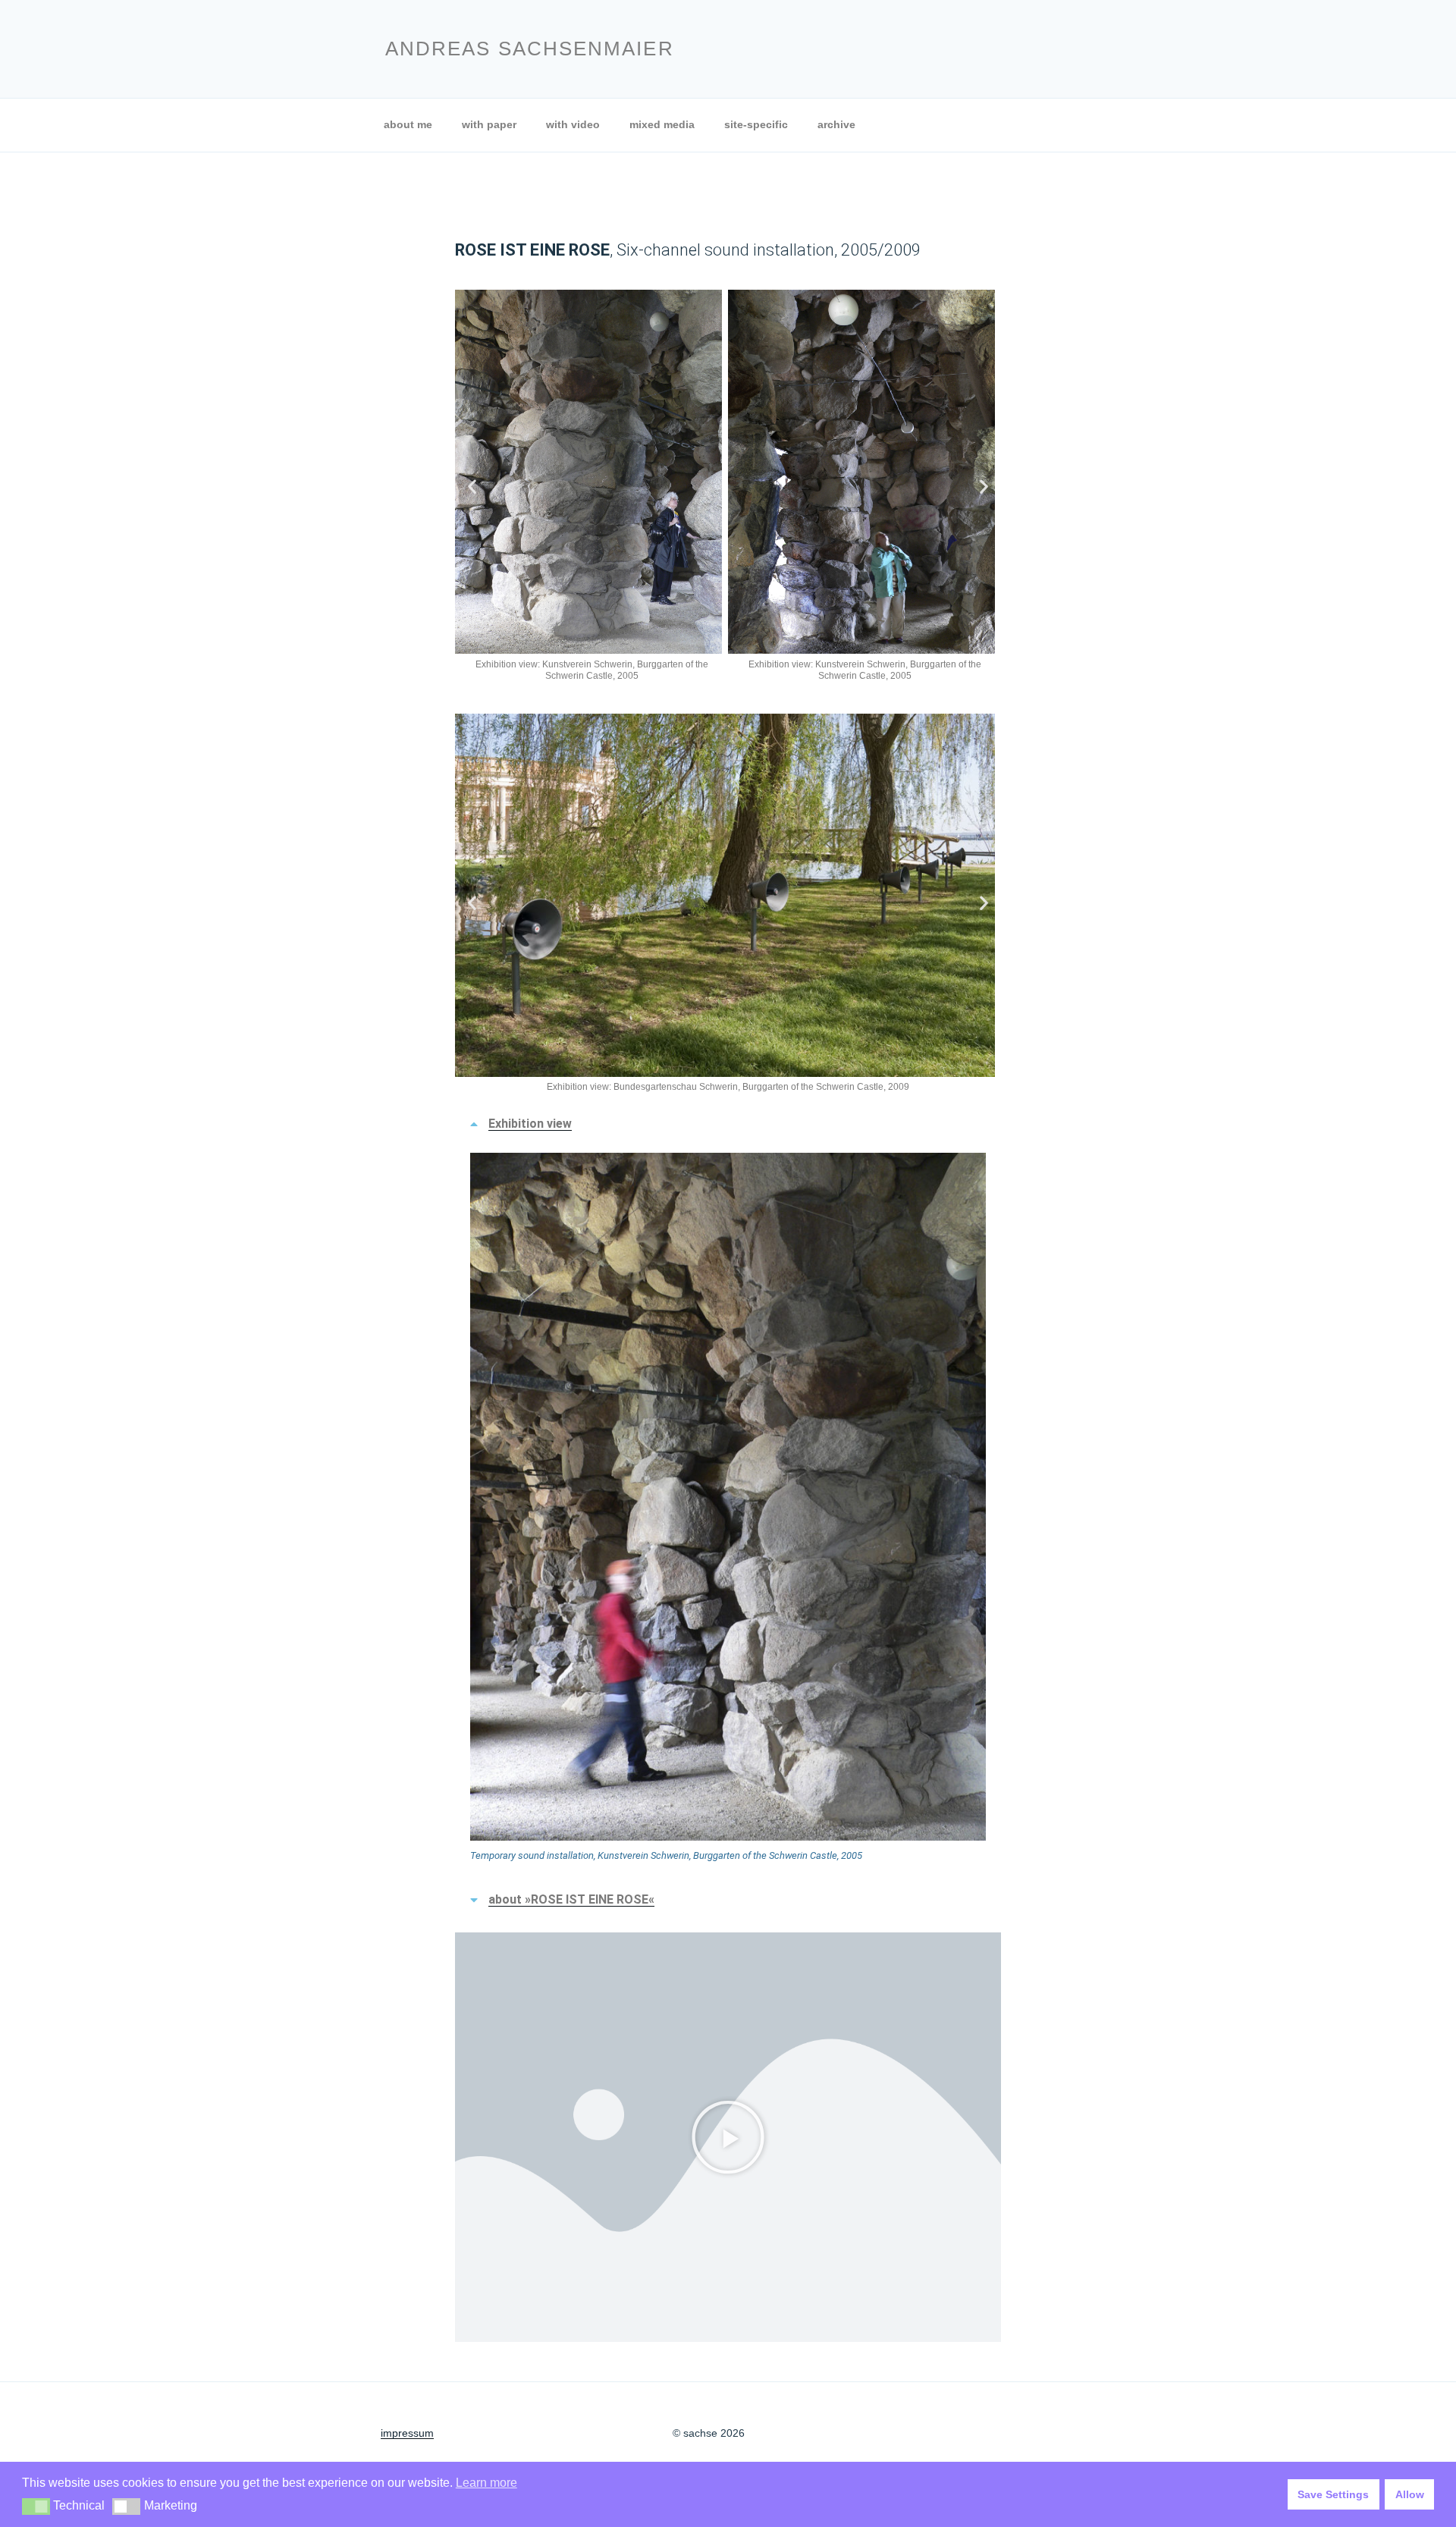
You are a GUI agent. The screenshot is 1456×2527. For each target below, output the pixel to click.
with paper (489, 124)
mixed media (662, 124)
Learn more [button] (486, 2483)
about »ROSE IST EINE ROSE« (571, 1899)
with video (573, 124)
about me (408, 124)
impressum (407, 2433)
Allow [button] (1410, 2494)
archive (836, 124)
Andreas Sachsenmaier (530, 49)
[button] (472, 486)
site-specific (756, 124)
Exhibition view (530, 1124)
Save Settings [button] (1333, 2494)
